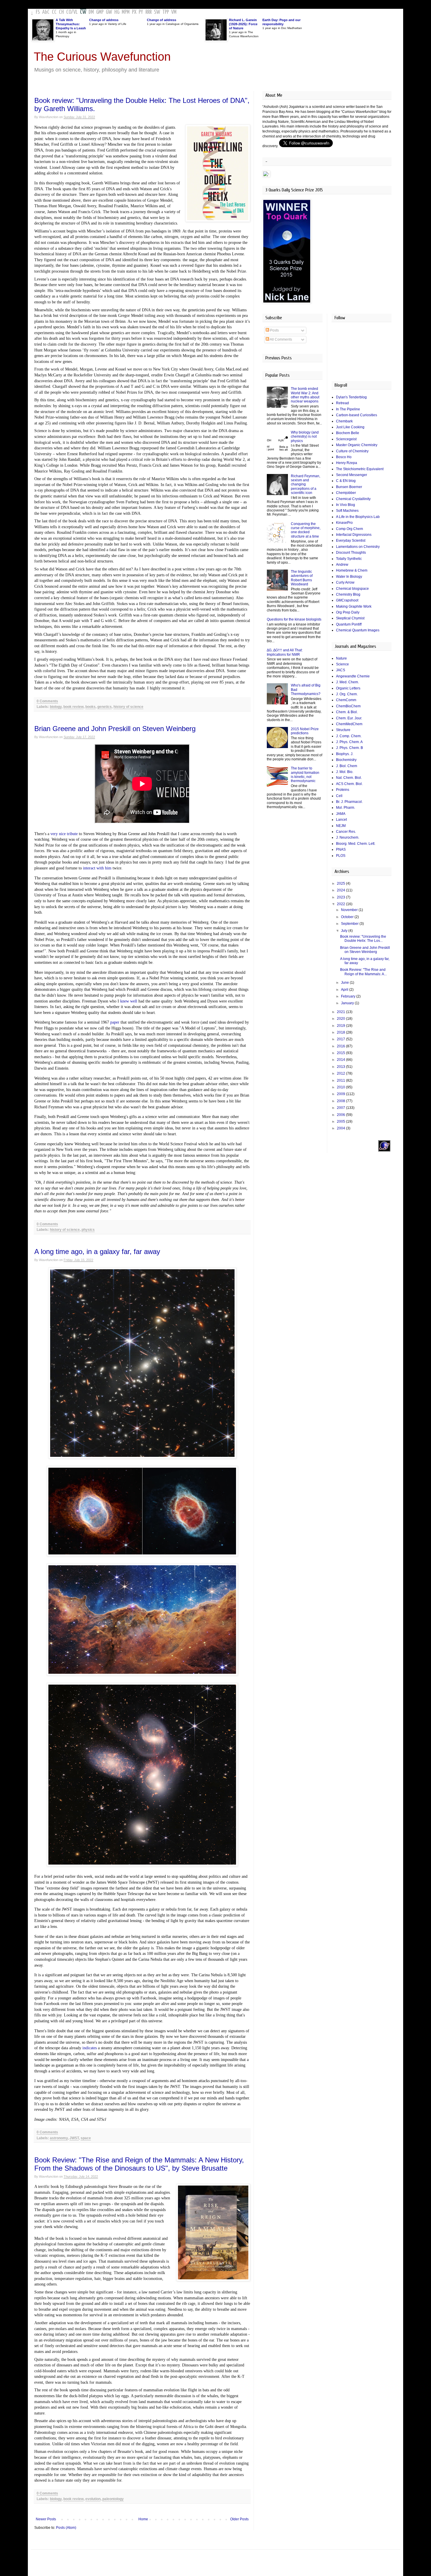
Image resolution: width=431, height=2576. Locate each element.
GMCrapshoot (347, 600)
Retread (342, 403)
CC (54, 12)
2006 (341, 1115)
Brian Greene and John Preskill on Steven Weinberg (115, 729)
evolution (93, 2499)
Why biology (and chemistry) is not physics (305, 437)
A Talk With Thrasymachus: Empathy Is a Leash (71, 24)
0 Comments (47, 701)
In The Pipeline (348, 409)
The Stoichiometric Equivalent (360, 469)
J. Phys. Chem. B (349, 748)
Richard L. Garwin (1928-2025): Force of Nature (243, 24)
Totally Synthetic (349, 559)
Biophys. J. (345, 754)
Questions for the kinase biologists (294, 619)
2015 (341, 1053)
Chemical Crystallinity (353, 499)
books (90, 707)
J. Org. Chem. (347, 694)
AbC (46, 12)
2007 (341, 1108)
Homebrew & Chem (352, 570)
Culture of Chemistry (352, 451)
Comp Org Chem (349, 529)
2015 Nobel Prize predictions (305, 731)
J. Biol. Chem (347, 766)
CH (61, 12)
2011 (341, 1080)
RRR (149, 12)
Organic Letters (348, 688)
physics (88, 1230)
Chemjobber (346, 493)
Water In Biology (349, 577)
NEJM (341, 826)
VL (75, 12)
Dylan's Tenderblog (351, 397)
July (345, 931)
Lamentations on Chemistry (358, 547)
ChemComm (346, 700)
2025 (341, 883)
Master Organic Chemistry (357, 445)
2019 (341, 1026)
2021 (341, 1012)
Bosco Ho (344, 457)
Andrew (342, 565)
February (349, 996)
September (350, 924)
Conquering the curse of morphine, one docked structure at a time (306, 530)
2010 (341, 1087)
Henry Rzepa (347, 463)
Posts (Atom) (66, 2528)
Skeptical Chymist (350, 618)
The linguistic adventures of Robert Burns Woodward (302, 578)
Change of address (104, 20)
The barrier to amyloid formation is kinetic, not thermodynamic (305, 775)
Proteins (343, 790)
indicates (90, 2048)
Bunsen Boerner (349, 487)
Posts (274, 330)
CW (83, 12)
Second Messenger (352, 475)
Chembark (344, 421)
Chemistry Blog (348, 594)
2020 (341, 1019)
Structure (343, 730)
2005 (341, 1122)
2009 (341, 1094)
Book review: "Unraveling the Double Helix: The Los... (363, 939)
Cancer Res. (346, 832)
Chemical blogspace (352, 589)
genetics (105, 707)
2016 (341, 1046)
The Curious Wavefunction (102, 57)
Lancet (341, 820)
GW (109, 12)
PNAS (341, 849)
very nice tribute (64, 834)
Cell (339, 796)
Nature (341, 658)
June (345, 983)
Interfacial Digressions (354, 535)
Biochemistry (346, 760)
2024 (341, 890)
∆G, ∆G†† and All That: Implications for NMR (285, 652)
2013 (341, 1067)
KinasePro (344, 523)
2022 (341, 904)
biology (56, 707)
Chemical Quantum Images (358, 630)
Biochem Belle (348, 433)
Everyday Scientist (351, 541)
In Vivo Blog (346, 505)
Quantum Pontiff (349, 624)
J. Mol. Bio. (345, 772)
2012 (341, 1073)
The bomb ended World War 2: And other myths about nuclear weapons (305, 395)
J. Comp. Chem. (349, 736)
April (345, 990)
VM (174, 12)
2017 (341, 1039)
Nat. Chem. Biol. (349, 778)
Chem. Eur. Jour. (349, 718)
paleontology (113, 2499)
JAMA (341, 814)
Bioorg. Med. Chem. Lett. (356, 844)
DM (91, 12)
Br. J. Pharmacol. (349, 802)
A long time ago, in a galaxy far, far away (97, 1252)
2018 (341, 1032)
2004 (341, 1128)
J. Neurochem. (348, 837)
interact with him (98, 868)
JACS (341, 670)
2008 (341, 1101)
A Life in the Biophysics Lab (358, 517)
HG (117, 12)
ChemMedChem (349, 724)
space (86, 2138)
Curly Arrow (345, 582)
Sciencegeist (346, 439)
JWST (74, 2138)
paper (115, 1022)
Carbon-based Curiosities (357, 415)
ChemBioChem (348, 706)
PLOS (341, 856)
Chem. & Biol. (347, 712)
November (350, 910)
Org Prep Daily (348, 612)
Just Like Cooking (350, 427)
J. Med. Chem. (347, 682)
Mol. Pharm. (346, 808)
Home (143, 2519)
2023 (341, 897)
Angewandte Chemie (353, 676)
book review (73, 707)
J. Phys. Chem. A (349, 742)
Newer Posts (46, 2519)
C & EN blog (346, 481)
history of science (128, 707)
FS (38, 12)
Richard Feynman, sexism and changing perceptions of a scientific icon (306, 485)
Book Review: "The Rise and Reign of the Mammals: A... (363, 972)
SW (157, 12)
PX (134, 12)
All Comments (281, 339)
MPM (126, 12)
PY (141, 12)
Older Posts (239, 2519)
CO (69, 12)
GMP (100, 12)
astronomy (59, 2138)
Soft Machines (347, 511)
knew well (129, 1001)
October (348, 917)
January (348, 1003)
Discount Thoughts (351, 553)
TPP (166, 12)
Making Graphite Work (354, 606)
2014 (341, 1060)
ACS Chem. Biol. (349, 784)
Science (342, 664)
